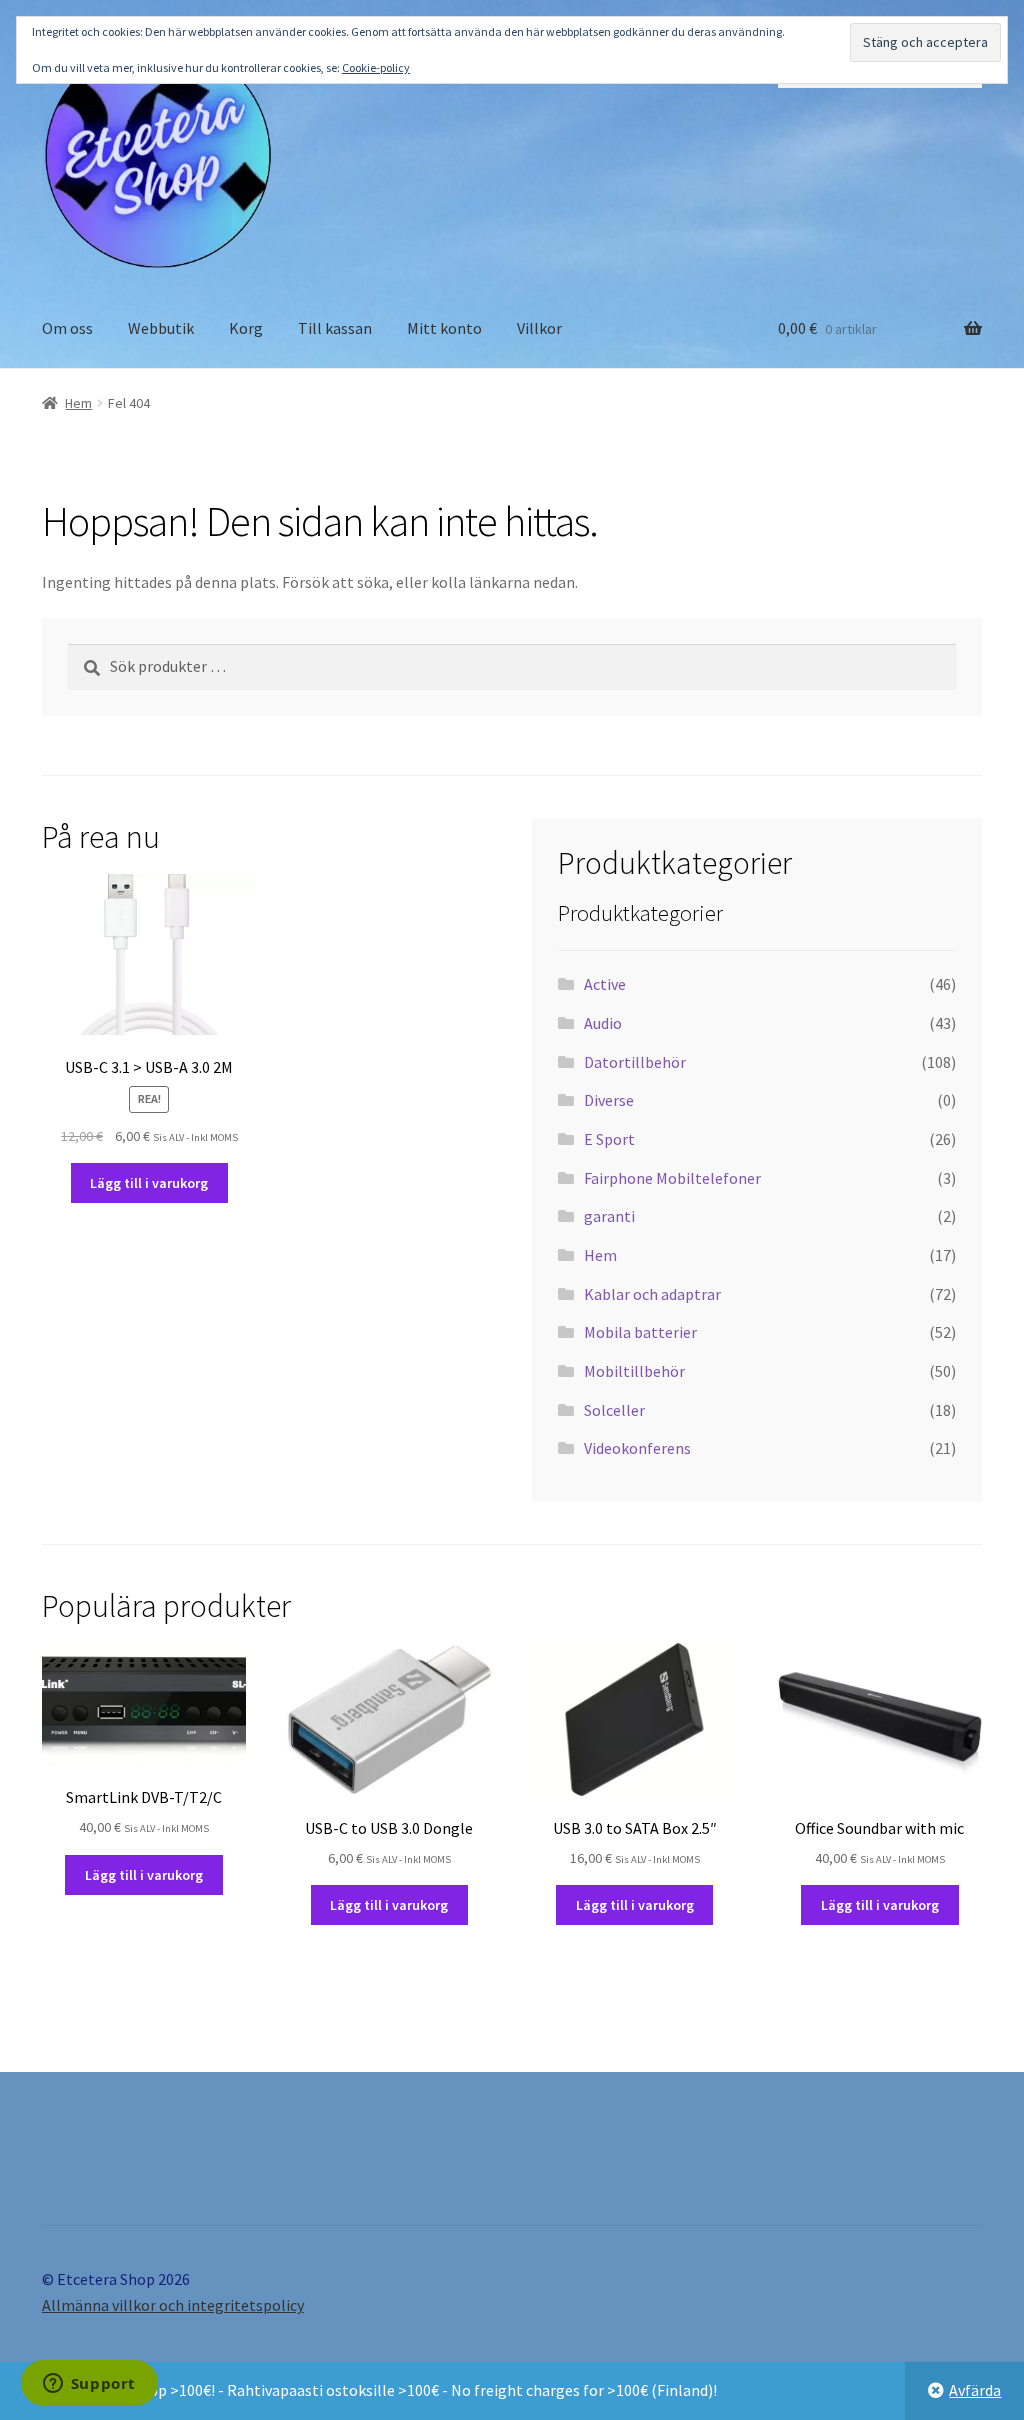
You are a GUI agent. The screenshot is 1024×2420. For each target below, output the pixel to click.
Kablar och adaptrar (652, 1294)
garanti (609, 1216)
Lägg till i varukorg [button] (149, 1183)
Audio (603, 1023)
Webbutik (161, 328)
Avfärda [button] (975, 2390)
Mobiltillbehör (634, 1371)
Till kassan (335, 328)
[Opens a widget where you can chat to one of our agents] (89, 2385)
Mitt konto (444, 328)
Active (605, 984)
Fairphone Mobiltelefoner (672, 1178)
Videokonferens (637, 1448)
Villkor (539, 328)
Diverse (609, 1100)
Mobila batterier (640, 1332)
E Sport (609, 1139)
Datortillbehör (635, 1062)
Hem (78, 403)
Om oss (67, 328)
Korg (246, 328)
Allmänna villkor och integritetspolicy (173, 2305)
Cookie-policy (376, 67)
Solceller (614, 1410)
